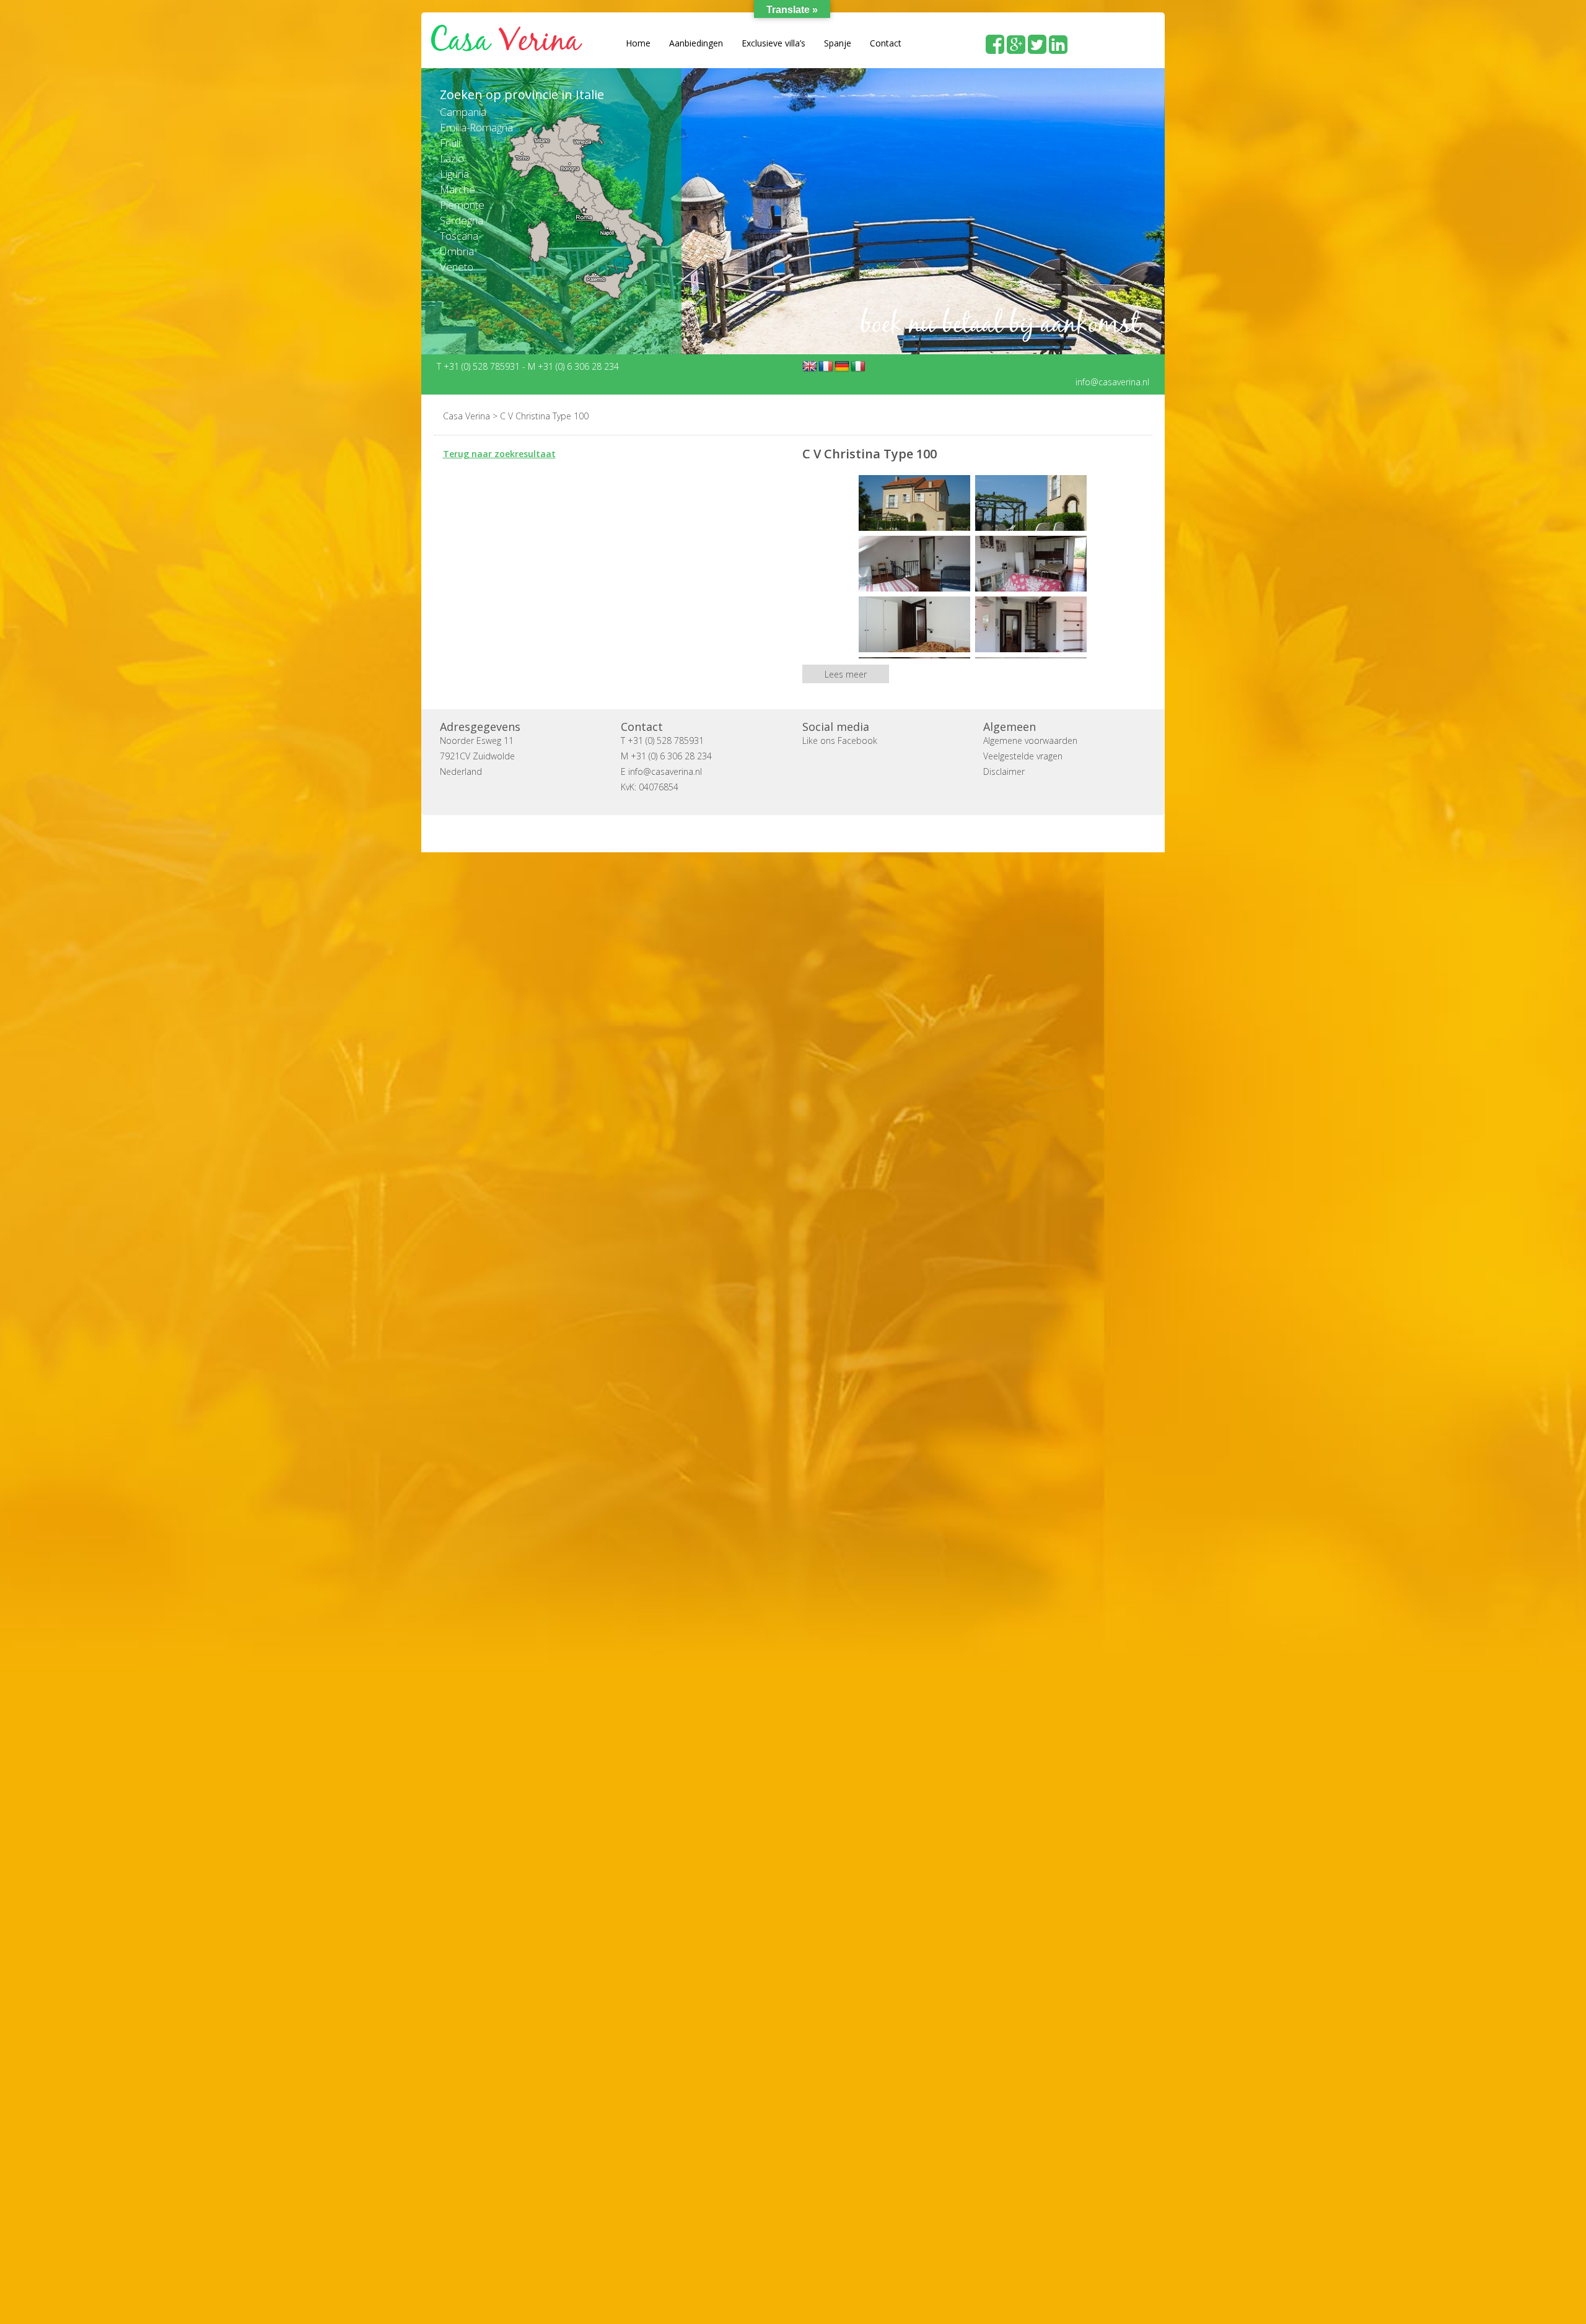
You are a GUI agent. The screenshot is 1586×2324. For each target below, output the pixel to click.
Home (638, 43)
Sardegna (462, 220)
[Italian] (858, 366)
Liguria (454, 174)
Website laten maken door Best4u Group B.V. (852, 833)
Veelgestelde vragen (1023, 755)
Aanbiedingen (696, 43)
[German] (842, 366)
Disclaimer (1004, 771)
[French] (826, 366)
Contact (886, 43)
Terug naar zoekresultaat (499, 453)
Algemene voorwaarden (1030, 740)
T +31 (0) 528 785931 (480, 366)
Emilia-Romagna (476, 127)
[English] (810, 366)
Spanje (838, 43)
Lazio (452, 158)
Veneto (457, 267)
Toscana (459, 236)
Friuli (450, 143)
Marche (458, 189)
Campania (463, 112)
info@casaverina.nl (1112, 381)
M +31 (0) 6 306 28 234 (573, 366)
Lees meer (846, 674)
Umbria (457, 251)
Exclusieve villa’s (773, 43)
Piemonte (462, 205)
